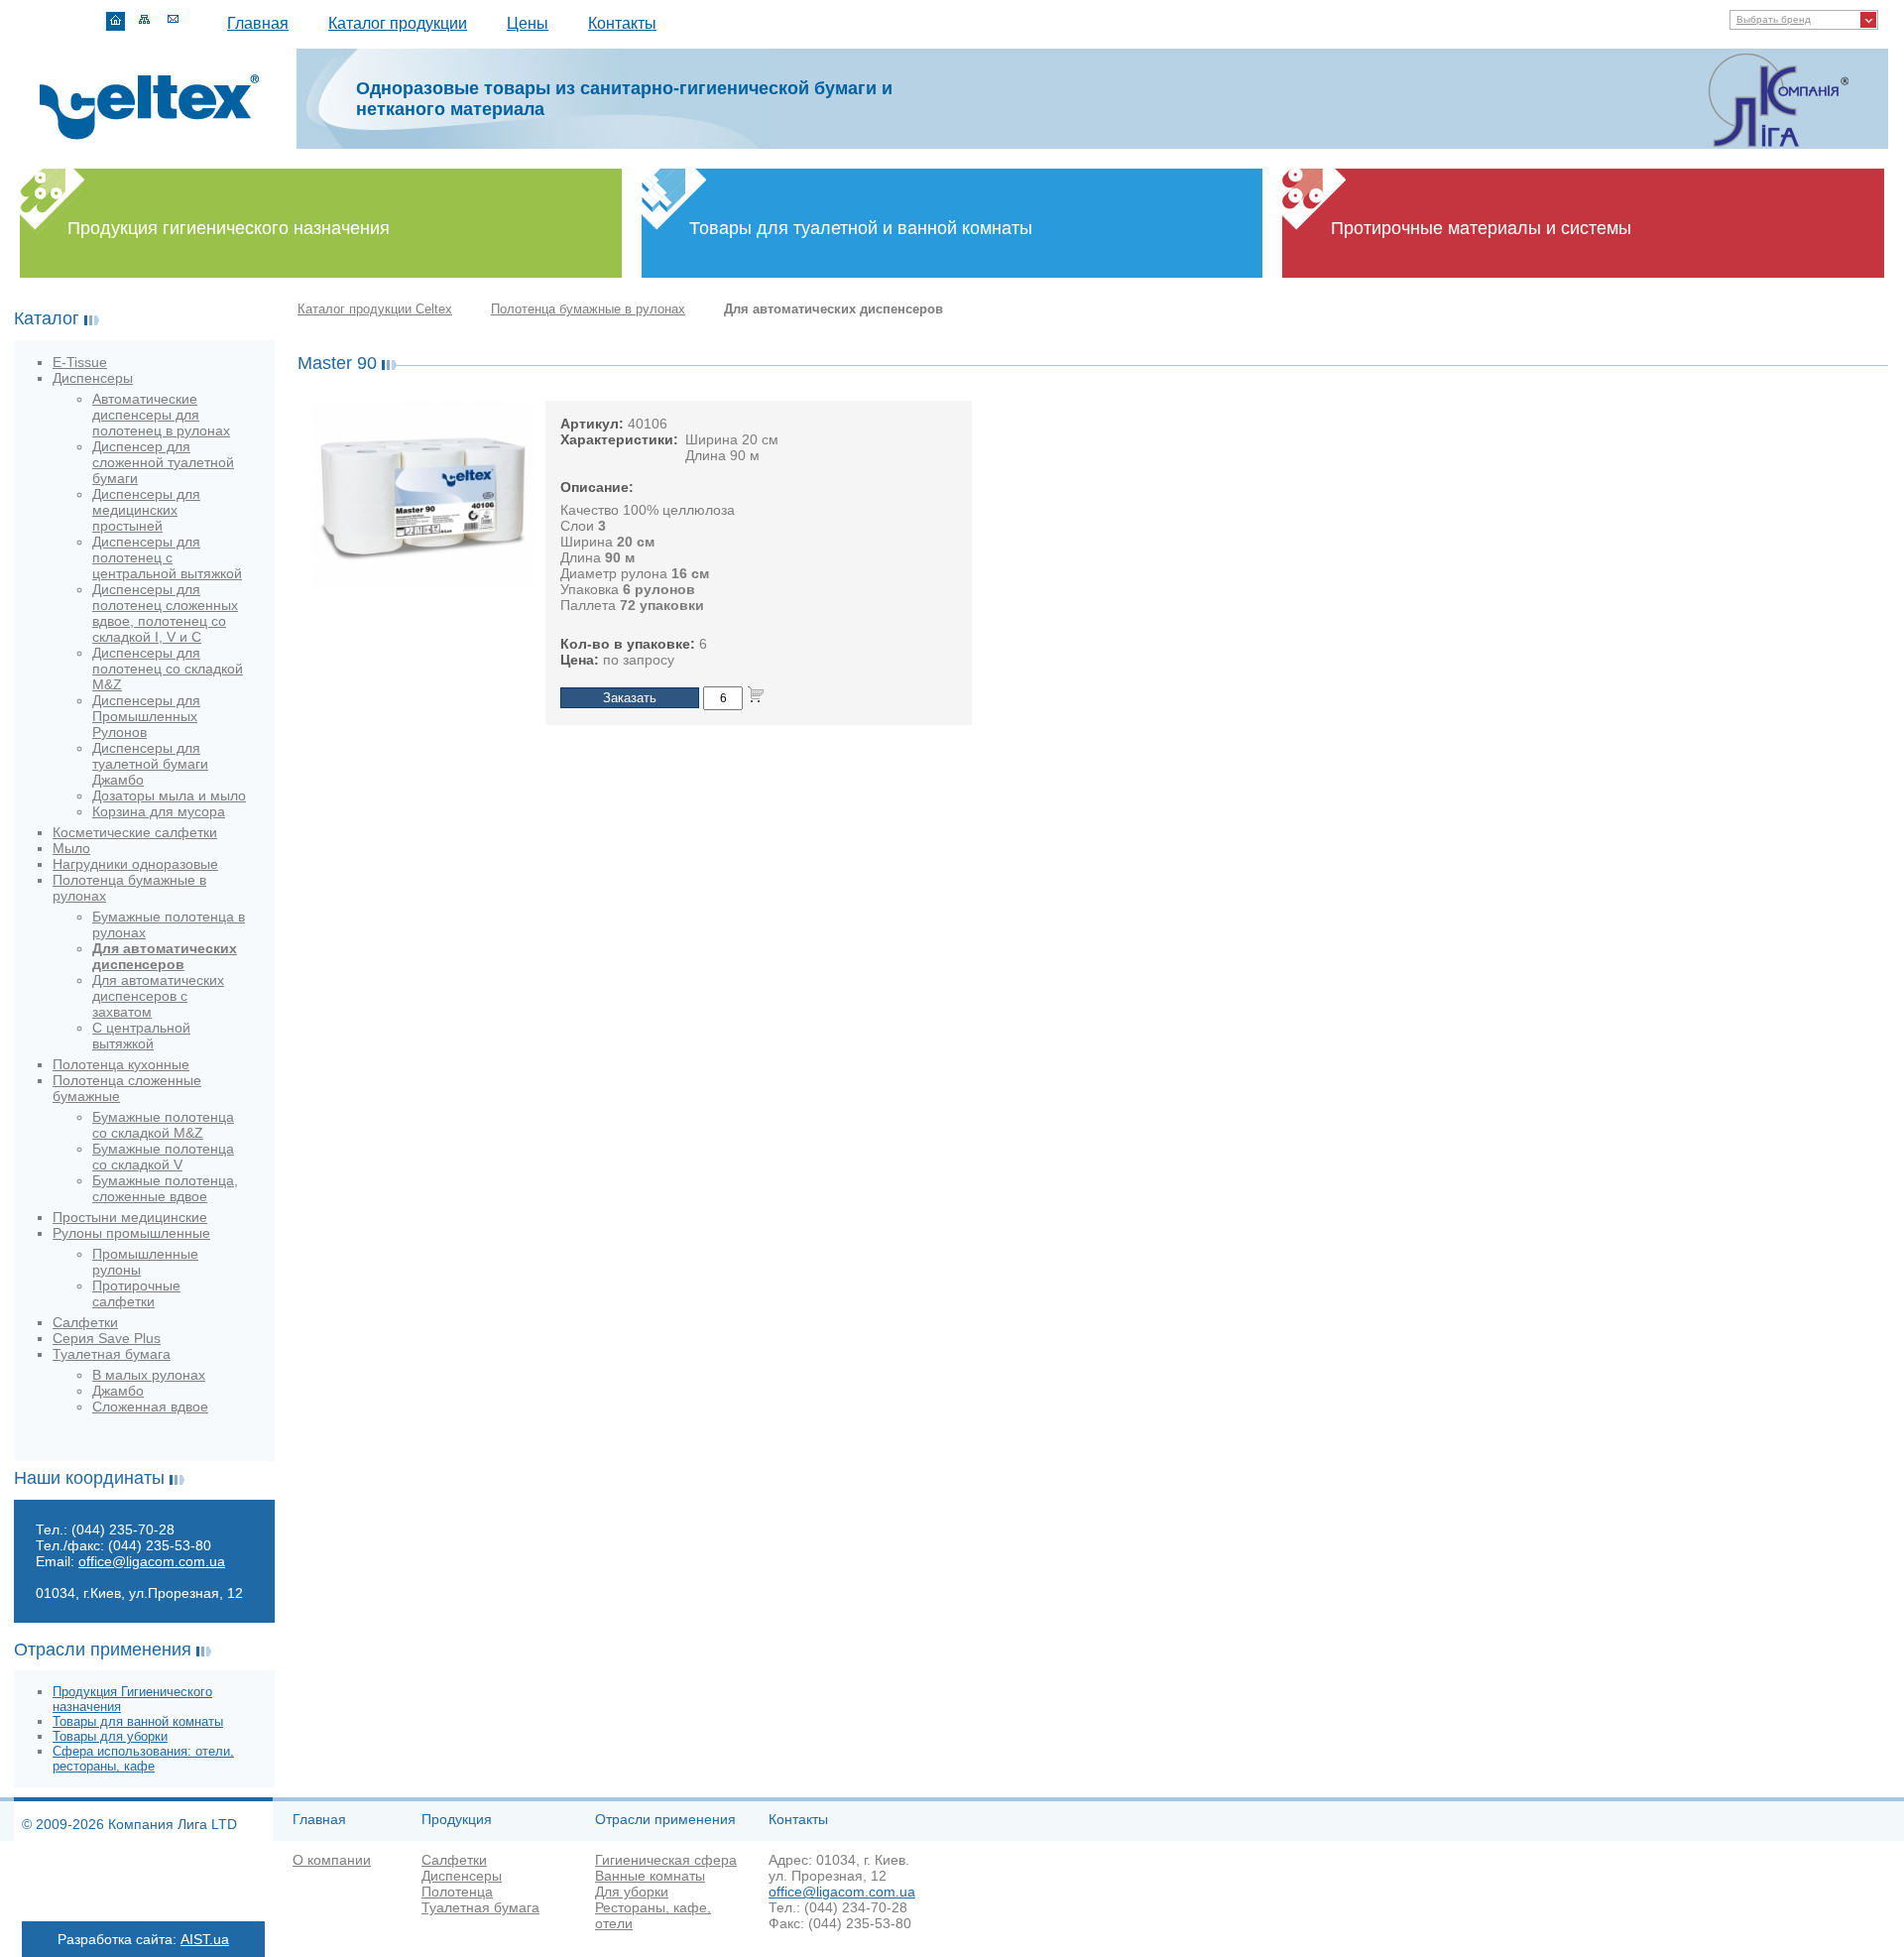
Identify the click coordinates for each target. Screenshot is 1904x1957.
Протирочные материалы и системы (1481, 228)
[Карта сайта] (144, 21)
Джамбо (118, 1391)
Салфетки (85, 1322)
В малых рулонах (149, 1375)
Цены (528, 23)
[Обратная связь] (173, 21)
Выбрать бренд (1774, 19)
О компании (332, 1860)
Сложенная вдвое (150, 1407)
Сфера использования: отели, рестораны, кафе (143, 1759)
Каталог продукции (398, 23)
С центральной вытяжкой (141, 1036)
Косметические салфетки (135, 832)
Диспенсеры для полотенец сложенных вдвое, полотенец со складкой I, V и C (165, 613)
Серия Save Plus (107, 1338)
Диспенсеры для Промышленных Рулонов (146, 716)
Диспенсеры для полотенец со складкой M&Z (168, 669)
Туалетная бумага (112, 1354)
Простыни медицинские (130, 1217)
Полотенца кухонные (121, 1064)
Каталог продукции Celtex (375, 309)
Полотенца (457, 1892)
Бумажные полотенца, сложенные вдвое (165, 1188)
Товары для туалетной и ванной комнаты (861, 228)
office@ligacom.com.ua (152, 1561)
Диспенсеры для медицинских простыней (146, 510)
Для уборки (632, 1892)
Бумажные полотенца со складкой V (163, 1157)
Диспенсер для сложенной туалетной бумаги (163, 462)
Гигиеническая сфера (666, 1860)
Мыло (71, 848)
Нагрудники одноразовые (135, 864)
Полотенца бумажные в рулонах (588, 309)
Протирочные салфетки (136, 1293)
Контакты (622, 23)
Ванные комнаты (650, 1876)
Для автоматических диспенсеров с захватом (158, 996)
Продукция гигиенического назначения (229, 228)
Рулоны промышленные (131, 1233)
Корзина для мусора (159, 811)
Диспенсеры (93, 378)
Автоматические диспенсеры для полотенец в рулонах (161, 415)
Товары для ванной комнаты (138, 1721)
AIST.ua (205, 1939)
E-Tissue (80, 362)
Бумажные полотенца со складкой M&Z (163, 1125)
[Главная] (116, 21)
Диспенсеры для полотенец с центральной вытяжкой (167, 557)
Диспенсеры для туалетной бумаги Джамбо (150, 764)
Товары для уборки (110, 1736)
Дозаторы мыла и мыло (169, 795)
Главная (258, 23)
